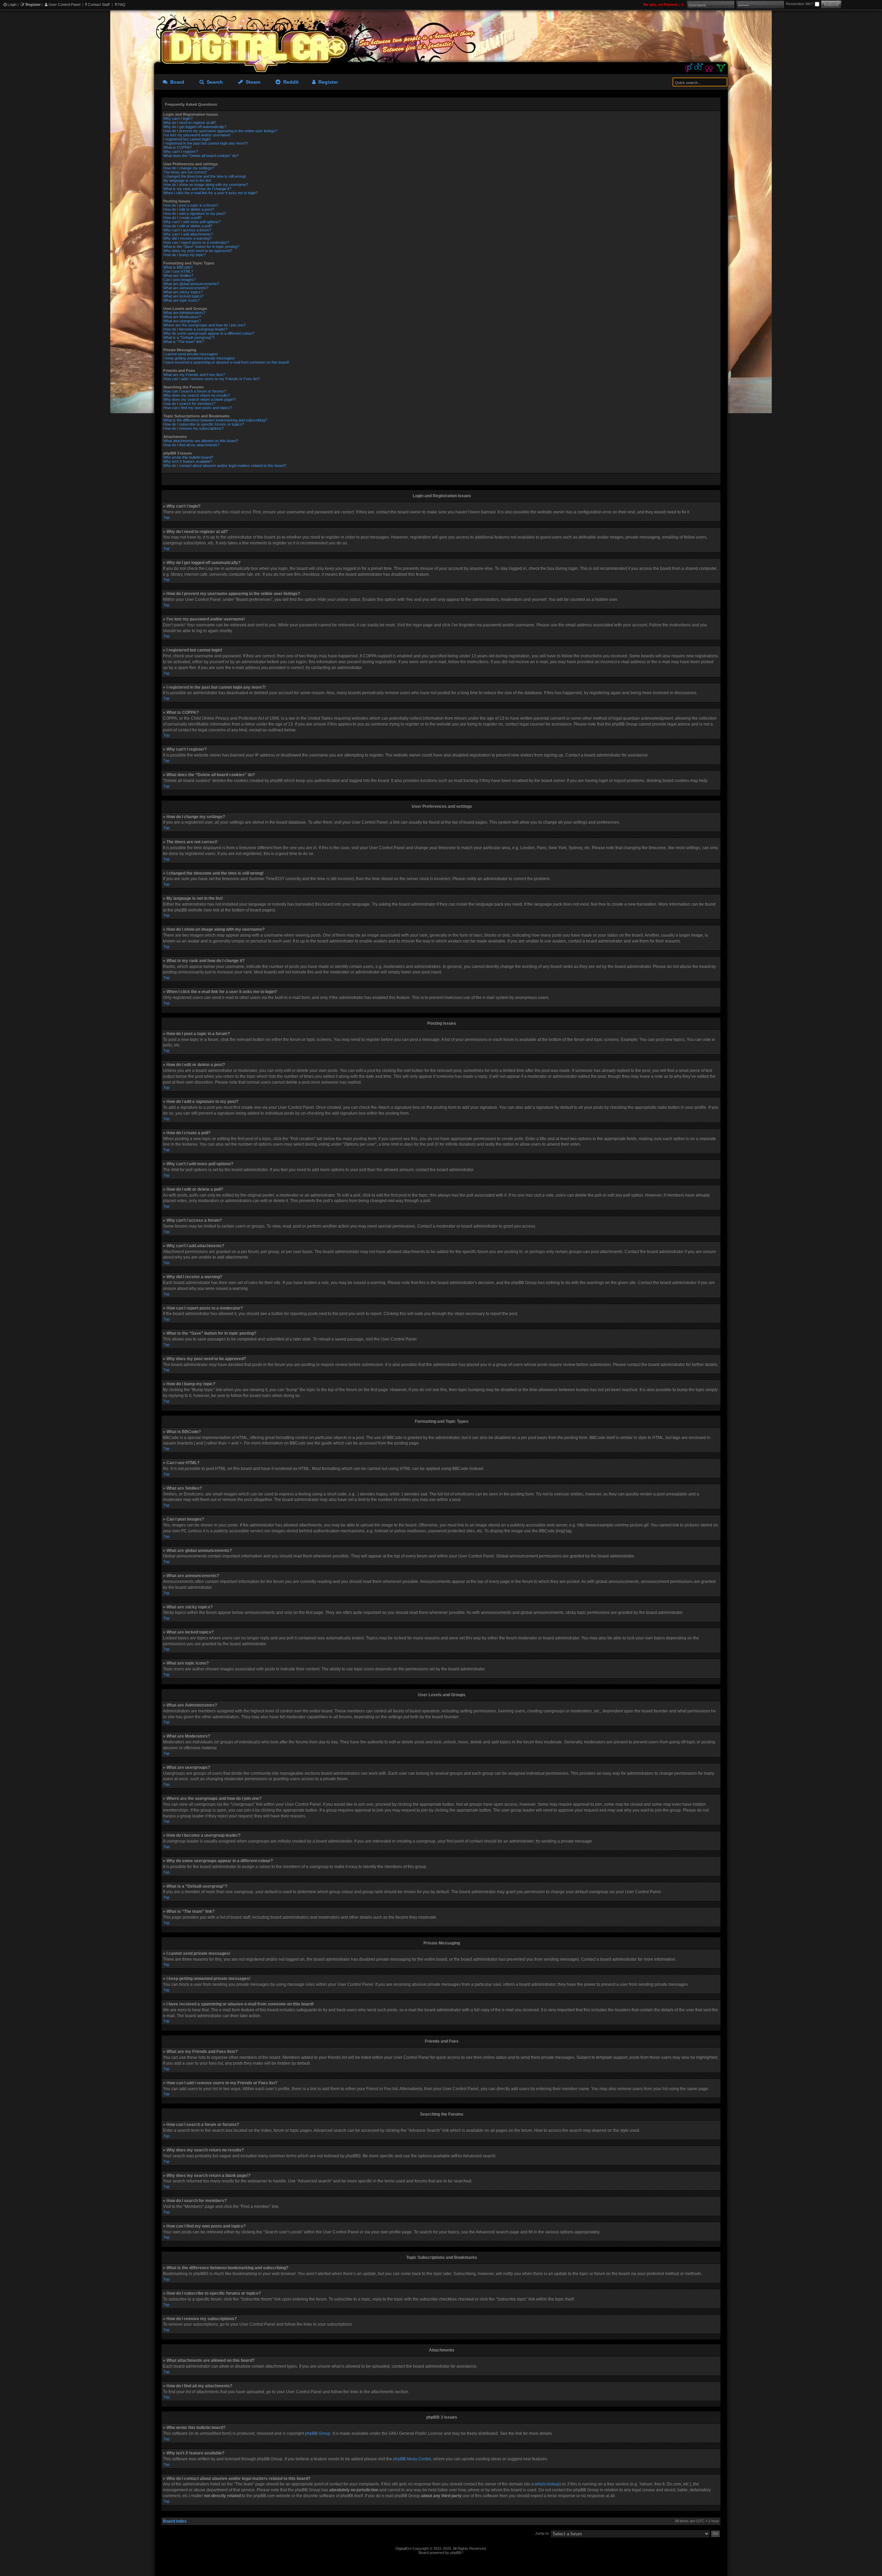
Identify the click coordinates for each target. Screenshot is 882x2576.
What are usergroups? (182, 321)
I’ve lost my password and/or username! (197, 135)
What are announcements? (186, 288)
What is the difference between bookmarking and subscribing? (215, 420)
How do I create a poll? (182, 218)
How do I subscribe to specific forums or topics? (204, 424)
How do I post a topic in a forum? (191, 205)
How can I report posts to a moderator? (196, 242)
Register (33, 4)
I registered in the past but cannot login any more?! (206, 143)
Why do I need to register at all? (190, 123)
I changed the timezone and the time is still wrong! (205, 176)
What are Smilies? (178, 275)
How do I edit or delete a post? (189, 209)
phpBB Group (318, 2433)
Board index (175, 2521)
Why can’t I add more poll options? (192, 222)
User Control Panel (64, 4)
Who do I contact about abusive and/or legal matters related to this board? (225, 466)
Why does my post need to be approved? (198, 251)
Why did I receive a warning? (187, 238)
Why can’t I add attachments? (188, 234)
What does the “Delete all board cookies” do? (201, 156)
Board (176, 82)
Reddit (290, 82)
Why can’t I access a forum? (187, 230)
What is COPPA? (177, 147)
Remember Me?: (800, 4)
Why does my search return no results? (197, 395)
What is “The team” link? (184, 342)
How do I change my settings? (189, 168)
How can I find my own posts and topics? (198, 408)
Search (213, 82)
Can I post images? (180, 280)
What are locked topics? (183, 296)
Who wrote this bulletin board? (188, 457)
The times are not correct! (185, 172)
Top (166, 518)
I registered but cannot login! (187, 139)
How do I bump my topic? (184, 255)
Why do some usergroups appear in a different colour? (209, 333)
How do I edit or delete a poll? (188, 226)
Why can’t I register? (181, 152)
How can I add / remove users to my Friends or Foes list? (212, 379)
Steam (252, 82)
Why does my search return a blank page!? (199, 399)
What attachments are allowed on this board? (201, 441)
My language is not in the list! (187, 180)
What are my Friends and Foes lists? (194, 375)
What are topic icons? (181, 300)
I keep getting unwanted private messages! (199, 358)
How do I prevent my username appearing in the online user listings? (220, 131)
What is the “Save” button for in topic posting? (201, 247)
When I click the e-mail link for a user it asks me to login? (211, 193)
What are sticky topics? (183, 292)
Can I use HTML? (178, 271)
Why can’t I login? (178, 118)
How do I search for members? (189, 404)
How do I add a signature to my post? (194, 213)
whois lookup (547, 2484)
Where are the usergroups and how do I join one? (204, 325)
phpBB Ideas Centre (412, 2459)
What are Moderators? (182, 317)
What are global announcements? (191, 284)
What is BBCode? (178, 267)
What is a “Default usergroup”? (189, 337)
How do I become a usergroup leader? (195, 329)
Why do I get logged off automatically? (195, 127)
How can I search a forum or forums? (195, 391)
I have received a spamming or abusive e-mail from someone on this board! (226, 362)
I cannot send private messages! (191, 354)
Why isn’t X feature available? (188, 461)
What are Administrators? (184, 313)
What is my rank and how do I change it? (197, 189)
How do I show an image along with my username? (206, 185)
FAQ (121, 4)
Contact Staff (98, 4)
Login (12, 4)
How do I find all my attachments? (191, 445)
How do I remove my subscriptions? (193, 428)
